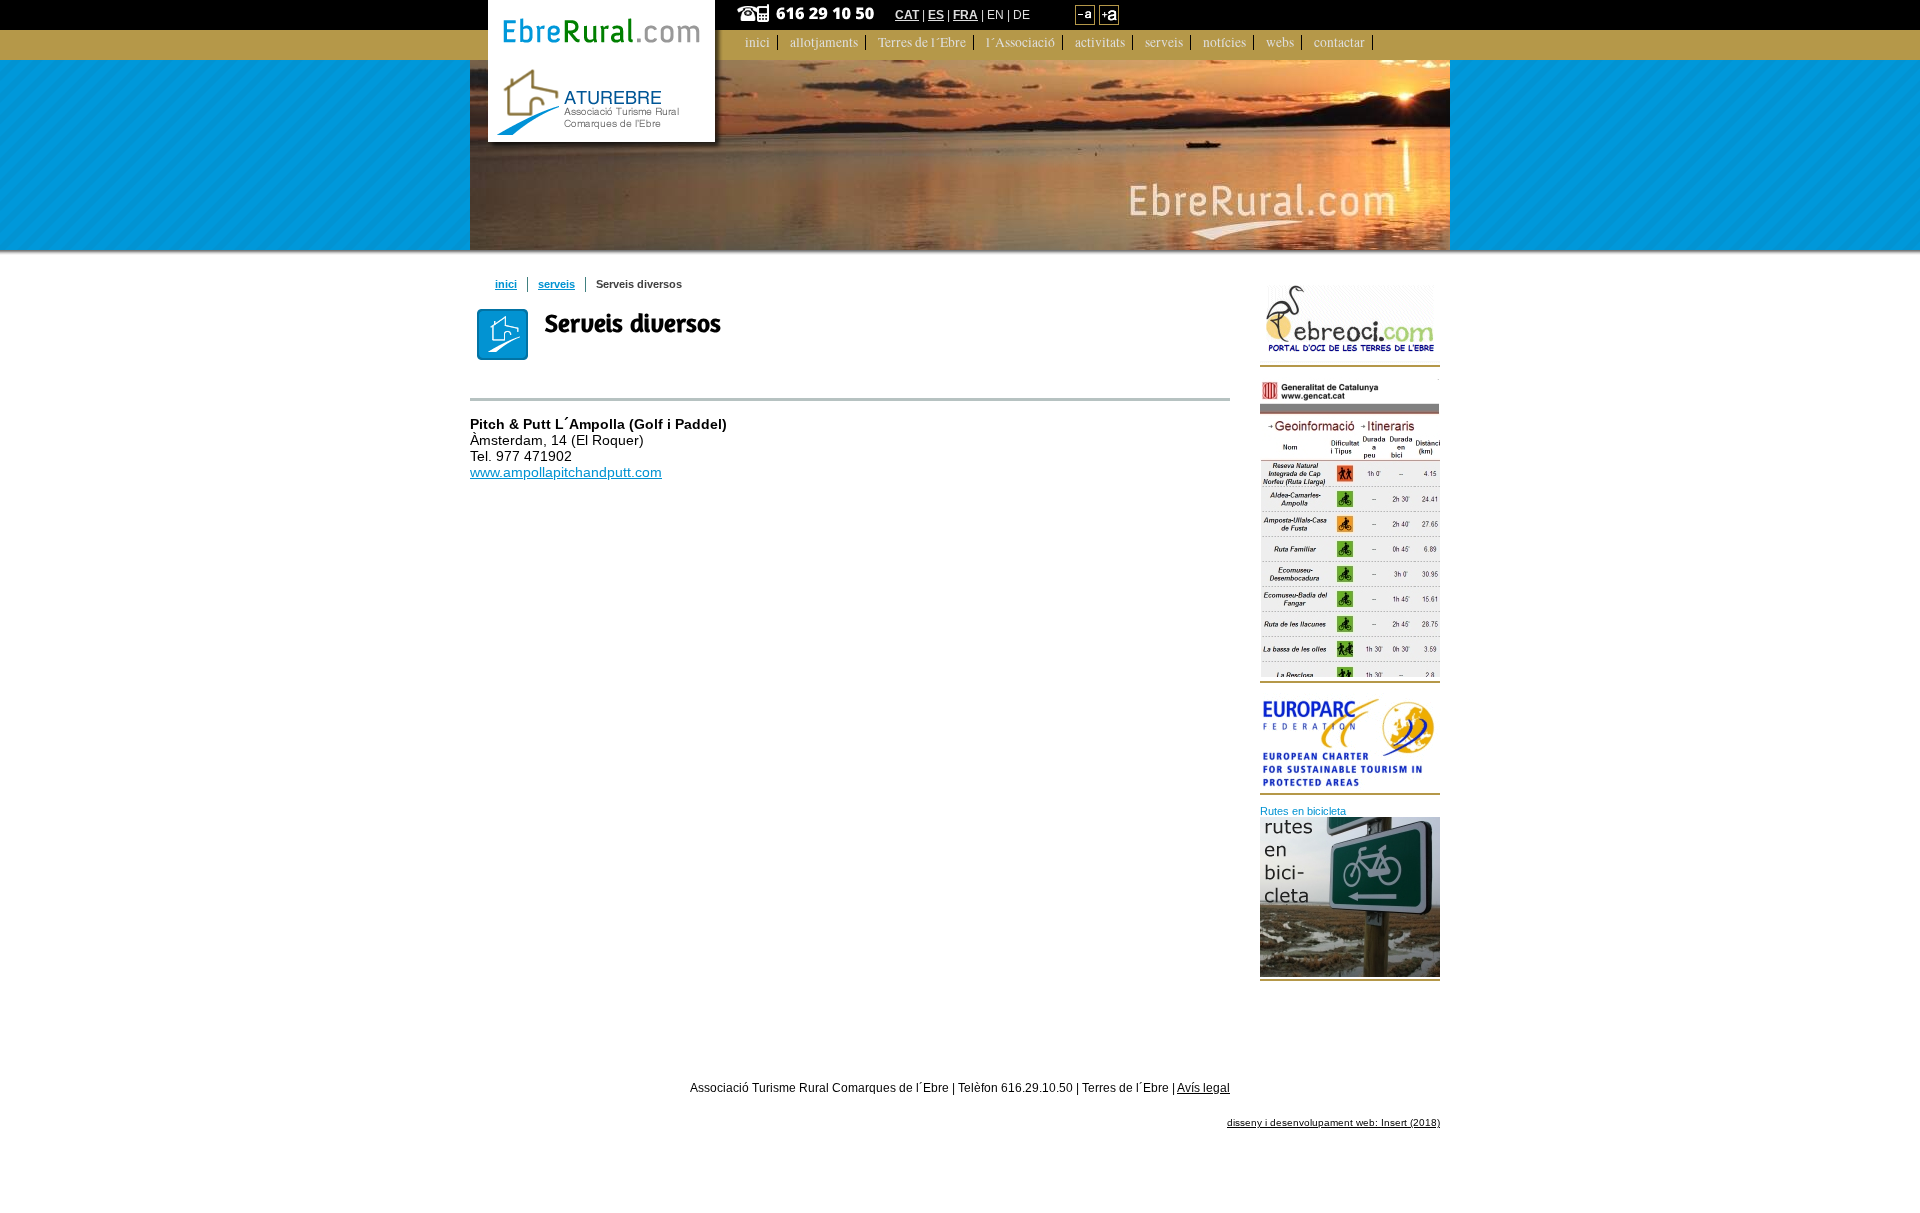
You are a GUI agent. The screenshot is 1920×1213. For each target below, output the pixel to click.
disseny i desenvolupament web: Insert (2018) (1333, 1122)
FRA (965, 15)
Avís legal (1203, 1088)
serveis (556, 284)
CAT (907, 15)
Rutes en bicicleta (1303, 811)
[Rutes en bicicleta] (1350, 897)
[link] (1085, 20)
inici (506, 284)
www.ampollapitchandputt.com (566, 472)
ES (936, 15)
